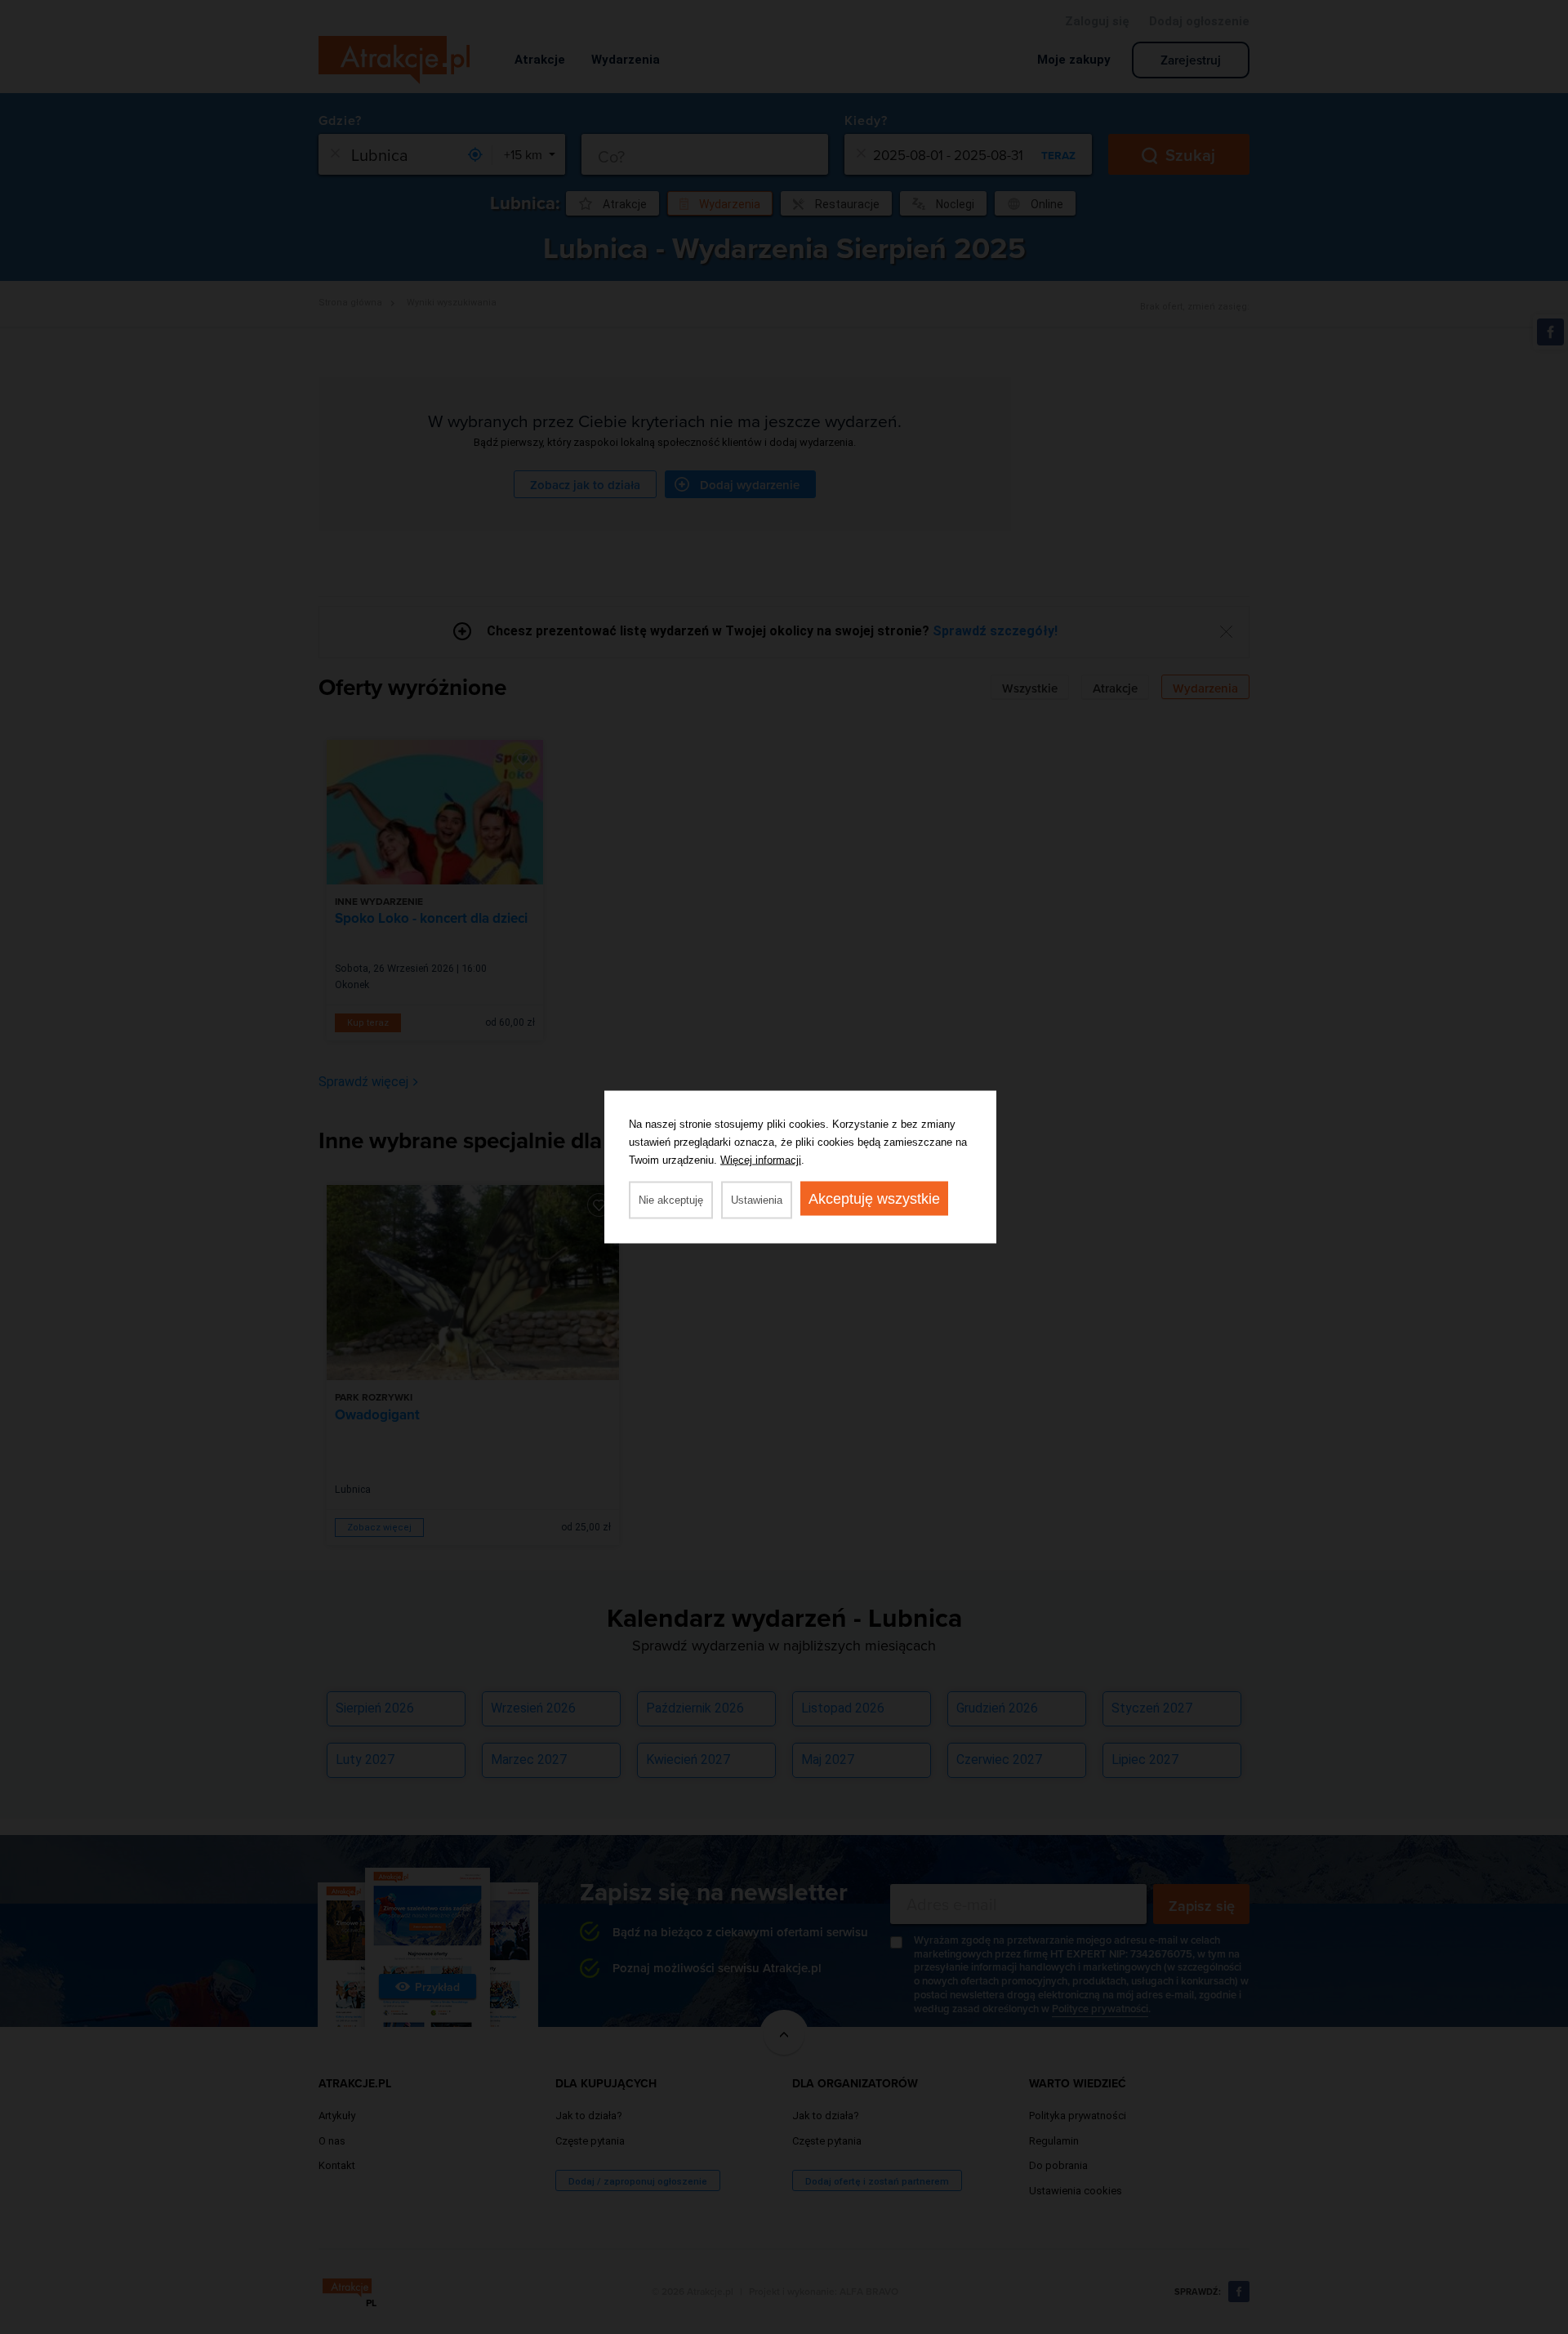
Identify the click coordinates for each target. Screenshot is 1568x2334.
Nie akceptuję (671, 1200)
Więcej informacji (761, 1160)
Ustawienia (757, 1200)
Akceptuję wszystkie (874, 1199)
